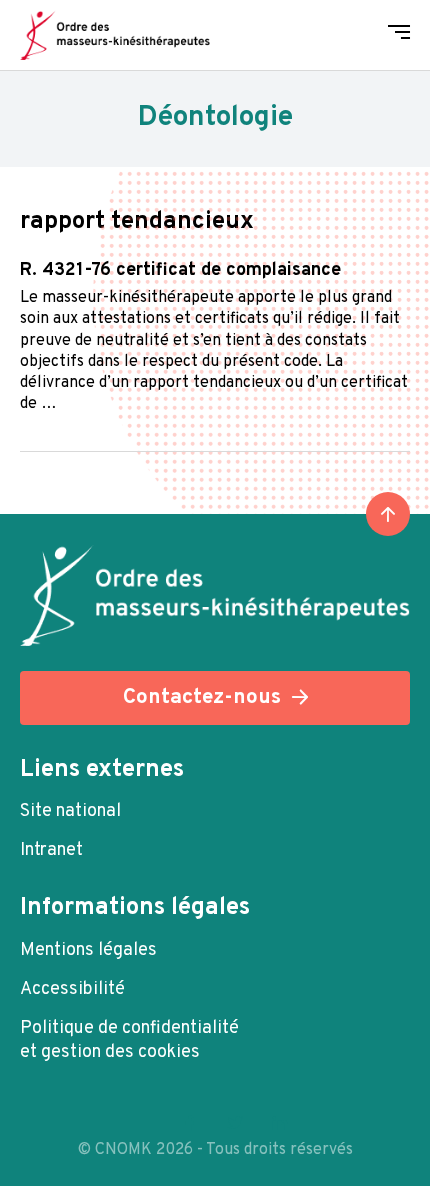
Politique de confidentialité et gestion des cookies (129, 1040)
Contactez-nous (202, 697)
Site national (70, 811)
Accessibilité (72, 989)
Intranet (51, 850)
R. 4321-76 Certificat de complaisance (180, 270)
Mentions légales (88, 950)
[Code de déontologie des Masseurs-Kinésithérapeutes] (115, 35)
